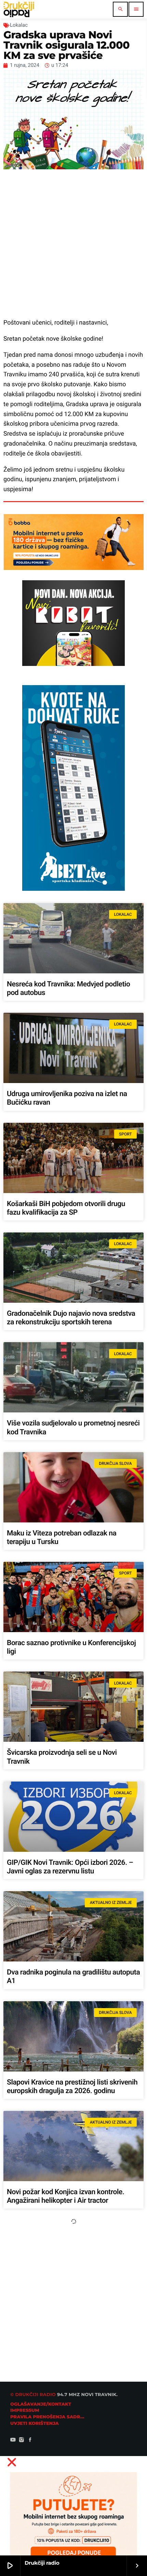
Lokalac (19, 25)
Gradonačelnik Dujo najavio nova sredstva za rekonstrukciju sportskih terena (71, 1318)
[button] (73, 2462)
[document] (73, 2513)
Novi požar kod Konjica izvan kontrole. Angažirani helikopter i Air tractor (65, 2196)
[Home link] (19, 9)
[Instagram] (22, 2441)
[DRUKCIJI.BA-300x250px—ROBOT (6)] (73, 664)
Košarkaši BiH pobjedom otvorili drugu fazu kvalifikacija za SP (66, 1208)
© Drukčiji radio (33, 2395)
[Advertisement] (73, 244)
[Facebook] (30, 2441)
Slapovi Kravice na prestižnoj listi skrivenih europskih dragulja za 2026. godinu (72, 2087)
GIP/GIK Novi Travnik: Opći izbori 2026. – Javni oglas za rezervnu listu (70, 1867)
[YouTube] (13, 2441)
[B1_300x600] (73, 889)
